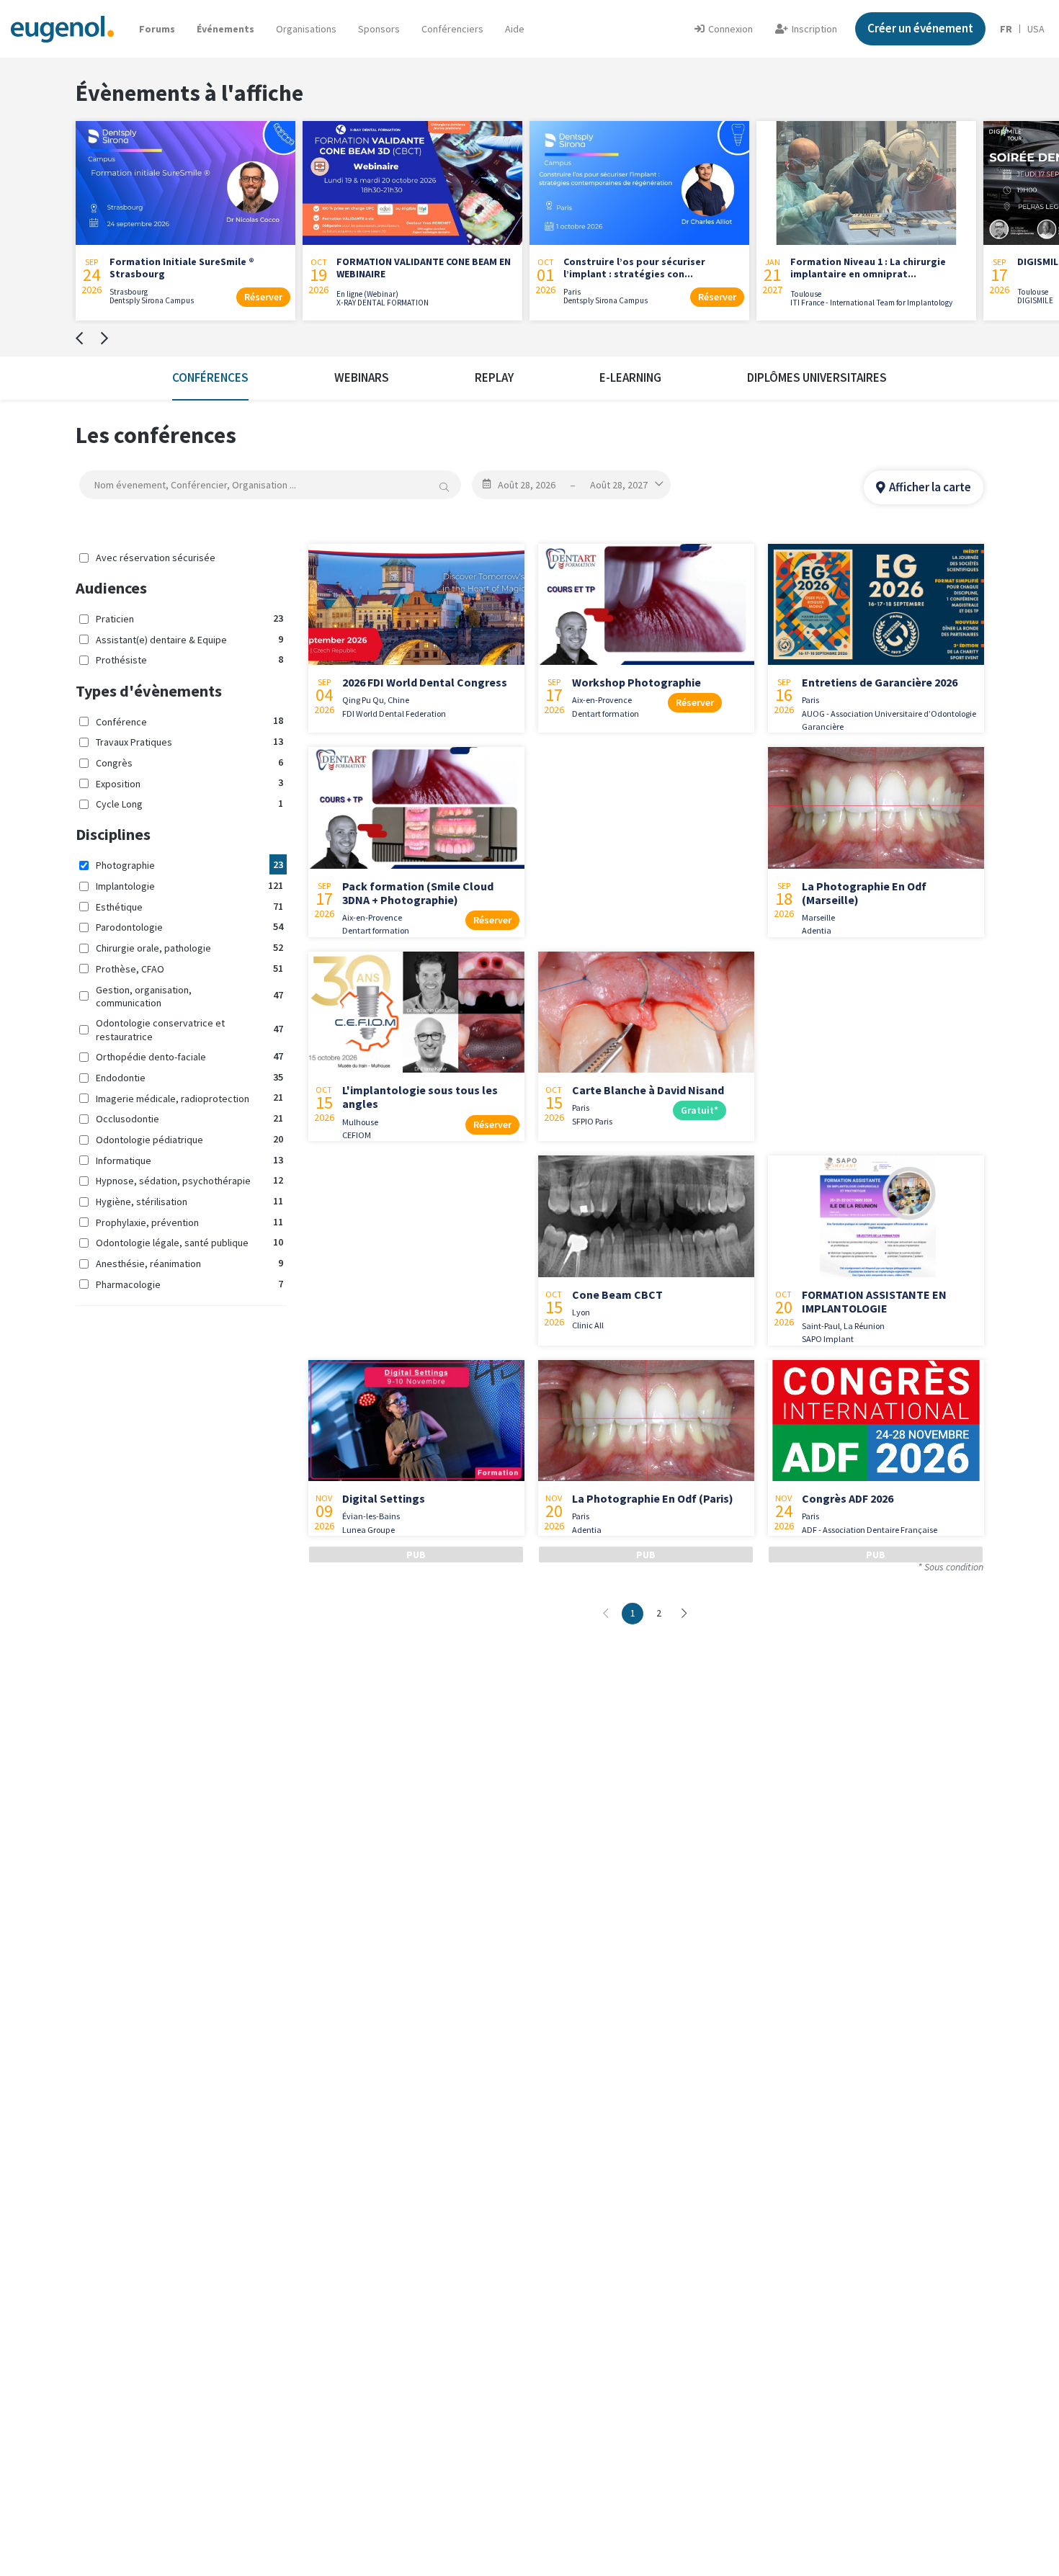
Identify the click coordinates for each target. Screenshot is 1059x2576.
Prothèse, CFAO (189, 969)
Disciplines (113, 834)
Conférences (210, 377)
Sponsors (379, 29)
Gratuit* (700, 1110)
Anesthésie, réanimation (189, 1263)
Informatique (189, 1159)
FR (1006, 29)
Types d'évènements (149, 691)
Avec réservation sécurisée (156, 558)
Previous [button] (79, 339)
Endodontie (189, 1077)
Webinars (362, 377)
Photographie (189, 865)
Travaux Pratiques (189, 742)
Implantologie (189, 886)
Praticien (189, 618)
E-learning (630, 377)
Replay (494, 377)
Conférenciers (452, 29)
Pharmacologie (189, 1284)
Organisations (306, 29)
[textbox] (270, 485)
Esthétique (189, 907)
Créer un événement (920, 28)
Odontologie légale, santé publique (189, 1242)
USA (1036, 29)
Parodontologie (189, 927)
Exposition (189, 783)
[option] (186, 217)
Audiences (111, 588)
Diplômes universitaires (817, 377)
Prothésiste (189, 659)
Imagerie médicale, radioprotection (189, 1097)
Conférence (189, 721)
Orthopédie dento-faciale (189, 1056)
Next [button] (104, 339)
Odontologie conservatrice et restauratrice (189, 1029)
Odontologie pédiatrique (189, 1139)
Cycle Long (189, 804)
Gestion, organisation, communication (189, 996)
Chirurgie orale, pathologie (189, 948)
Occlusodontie (189, 1118)
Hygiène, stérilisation (189, 1201)
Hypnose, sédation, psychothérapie (189, 1180)
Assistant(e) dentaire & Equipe (189, 639)
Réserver (263, 297)
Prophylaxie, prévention (189, 1222)
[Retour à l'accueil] (62, 28)
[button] (515, 29)
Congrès (189, 762)
